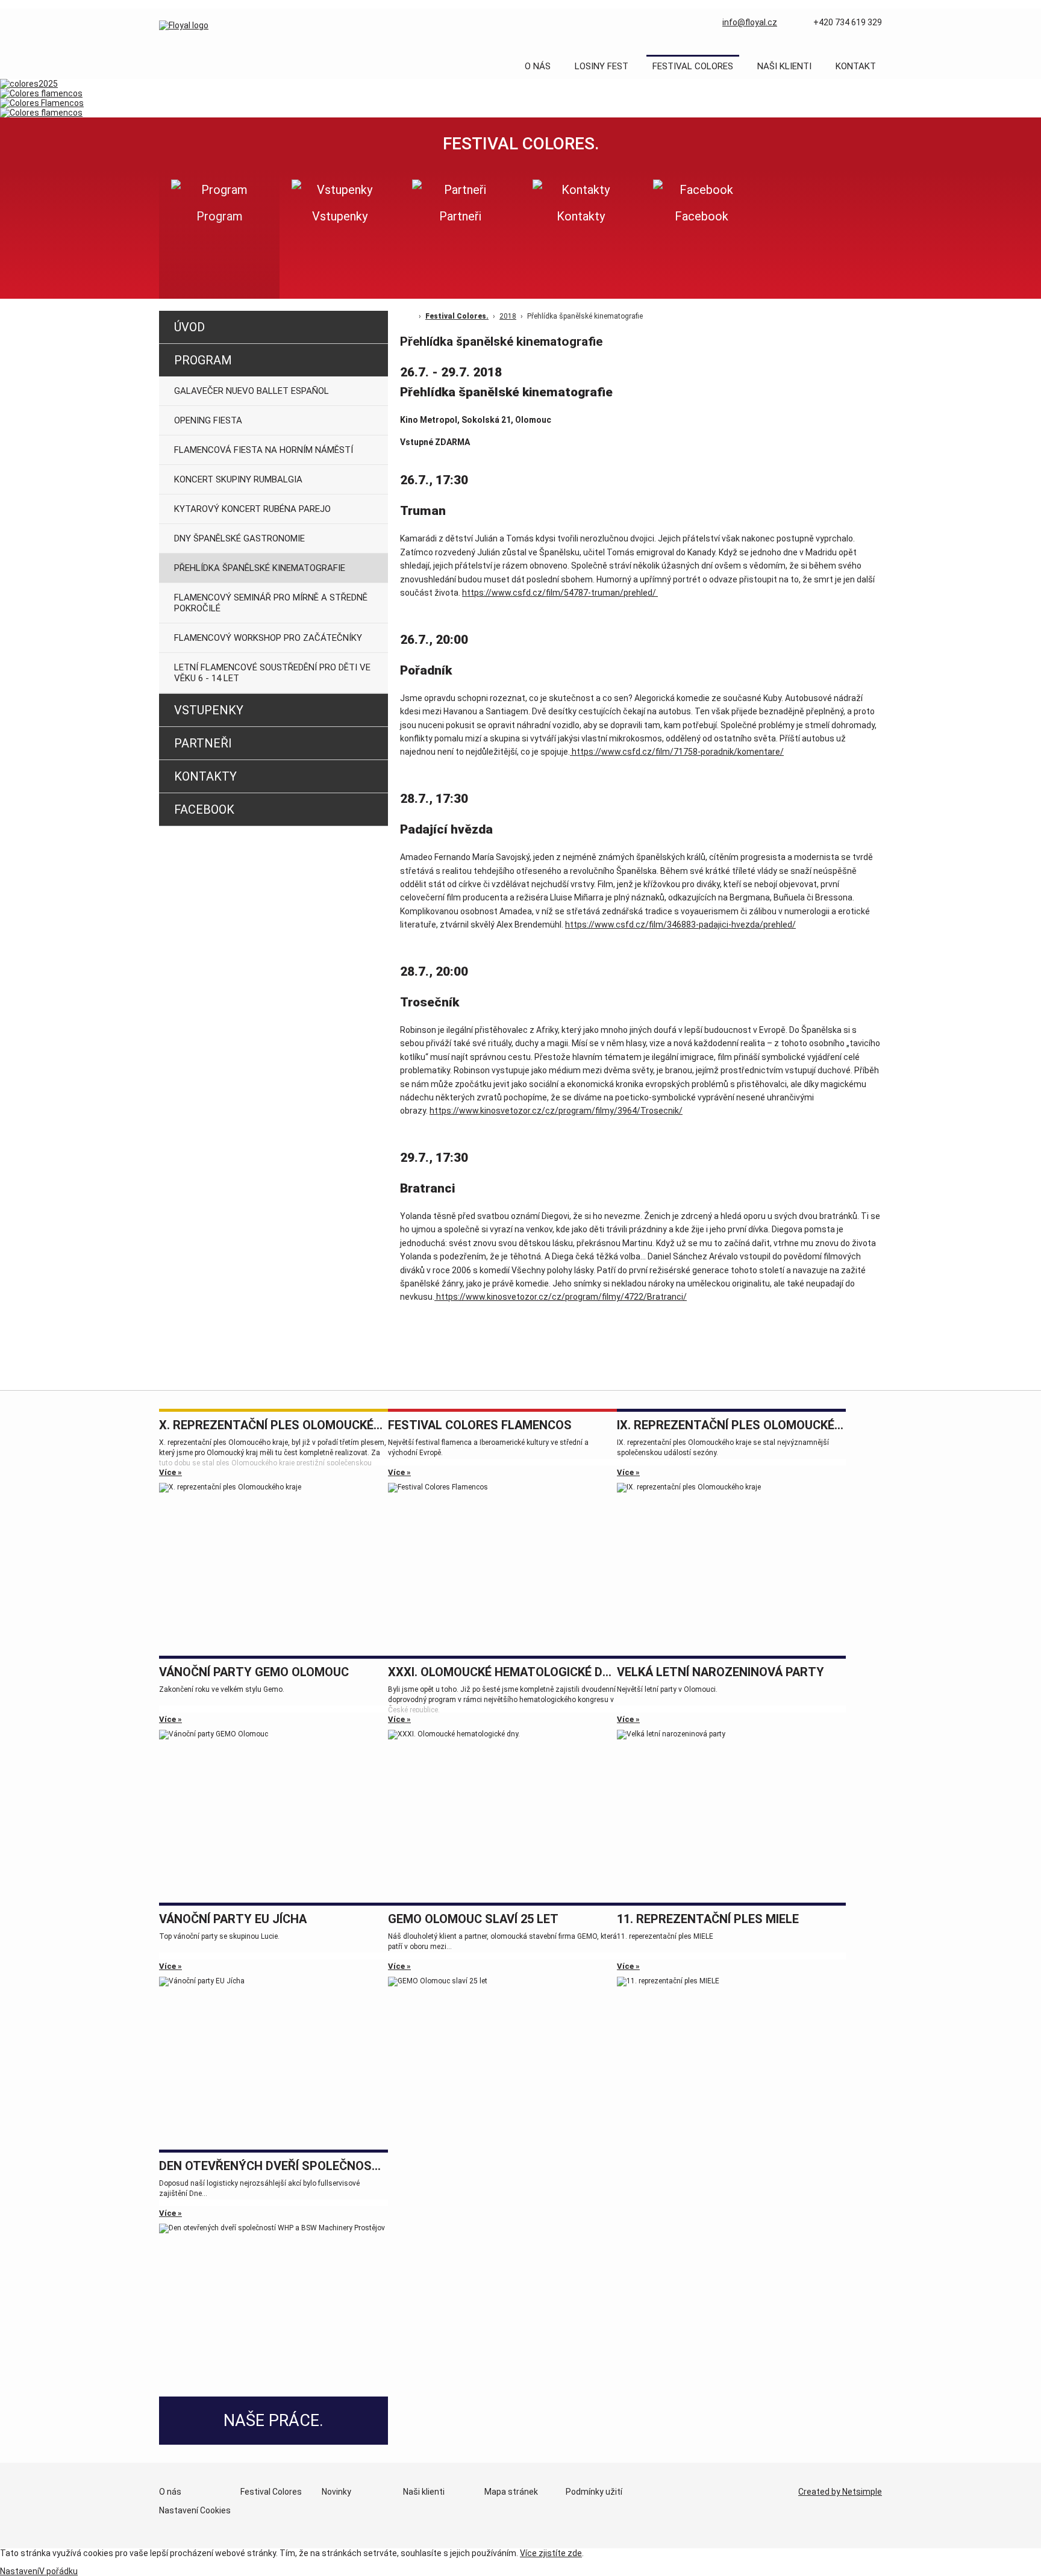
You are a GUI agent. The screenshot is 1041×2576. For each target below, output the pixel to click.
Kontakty (205, 776)
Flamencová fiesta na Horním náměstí (264, 450)
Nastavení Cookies (195, 2510)
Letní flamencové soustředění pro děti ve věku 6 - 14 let (272, 673)
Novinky (336, 2492)
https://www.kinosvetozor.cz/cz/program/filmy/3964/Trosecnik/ (556, 1111)
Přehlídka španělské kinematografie (260, 568)
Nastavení (20, 2571)
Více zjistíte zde (551, 2553)
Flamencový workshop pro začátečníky (268, 638)
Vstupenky (209, 710)
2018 (508, 316)
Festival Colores (693, 66)
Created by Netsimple (840, 2492)
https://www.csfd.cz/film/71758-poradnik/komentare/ (677, 752)
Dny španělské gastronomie (239, 538)
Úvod (189, 327)
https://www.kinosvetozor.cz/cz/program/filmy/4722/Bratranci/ (561, 1297)
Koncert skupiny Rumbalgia (238, 479)
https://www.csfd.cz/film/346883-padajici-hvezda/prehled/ (680, 925)
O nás (538, 66)
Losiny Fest (602, 66)
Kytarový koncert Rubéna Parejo (252, 509)
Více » (170, 1472)
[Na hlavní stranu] (184, 25)
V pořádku (58, 2571)
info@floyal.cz (750, 22)
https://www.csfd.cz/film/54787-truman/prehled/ (560, 593)
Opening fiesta (208, 420)
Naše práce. (274, 2421)
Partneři (203, 743)
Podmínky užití (594, 2492)
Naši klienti (784, 66)
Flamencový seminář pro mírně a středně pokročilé (271, 603)
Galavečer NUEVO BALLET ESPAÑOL (252, 391)
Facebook (204, 809)
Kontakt (856, 66)
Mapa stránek (511, 2492)
